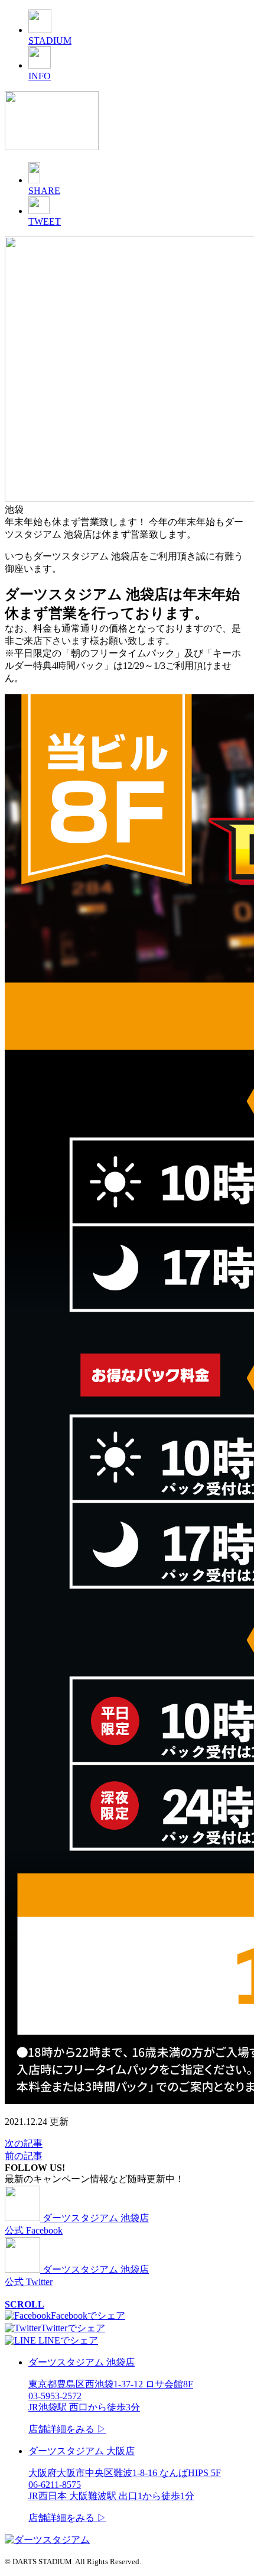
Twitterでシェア (73, 2328)
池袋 (14, 509)
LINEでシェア (67, 2340)
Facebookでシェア (88, 2316)
